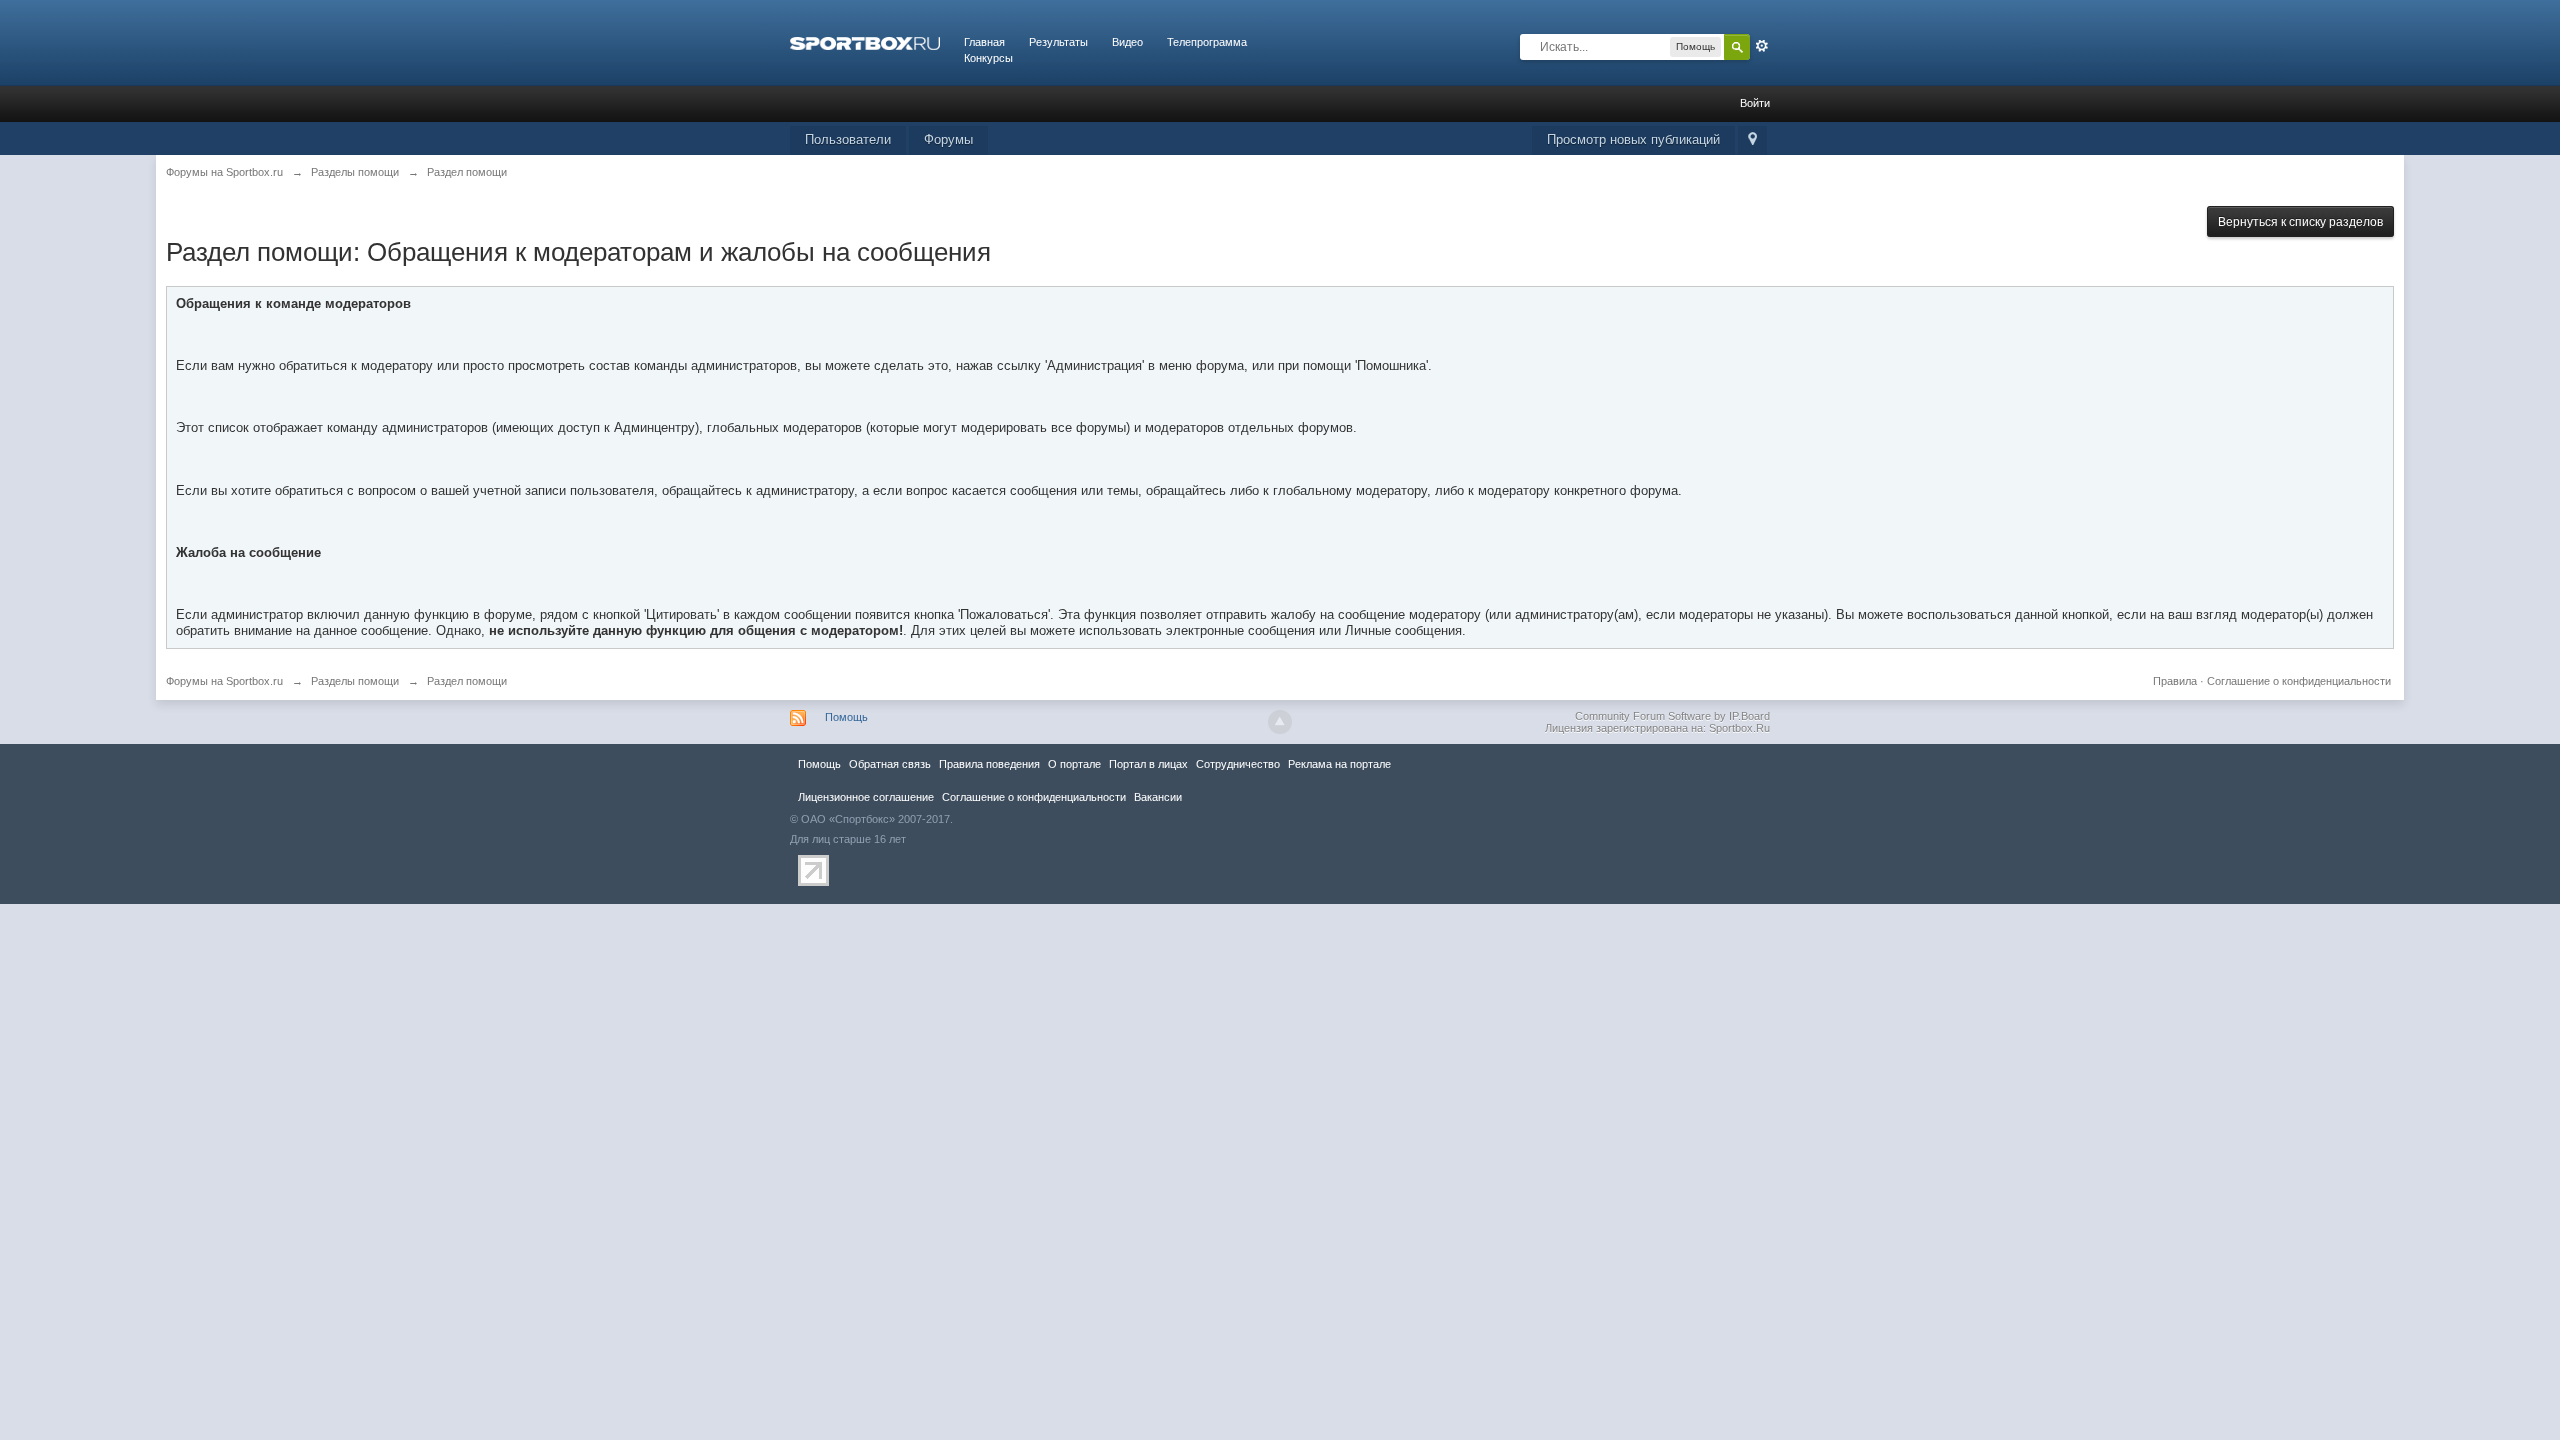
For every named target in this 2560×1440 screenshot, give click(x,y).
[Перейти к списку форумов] (865, 42)
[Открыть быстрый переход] (1752, 140)
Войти (1755, 103)
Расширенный (1762, 46)
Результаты (1058, 42)
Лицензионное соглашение (866, 797)
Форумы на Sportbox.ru (224, 681)
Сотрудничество (1238, 764)
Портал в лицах (1148, 764)
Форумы (948, 139)
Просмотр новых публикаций (1633, 139)
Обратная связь (890, 764)
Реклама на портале (1339, 764)
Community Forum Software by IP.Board (1672, 716)
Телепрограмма (1207, 42)
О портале (1074, 764)
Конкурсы (988, 58)
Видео (1127, 42)
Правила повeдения (989, 764)
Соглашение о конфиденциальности (2299, 681)
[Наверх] (1280, 722)
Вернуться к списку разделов (2300, 222)
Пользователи (848, 139)
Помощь (846, 717)
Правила (2175, 681)
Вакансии (1158, 797)
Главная (984, 42)
